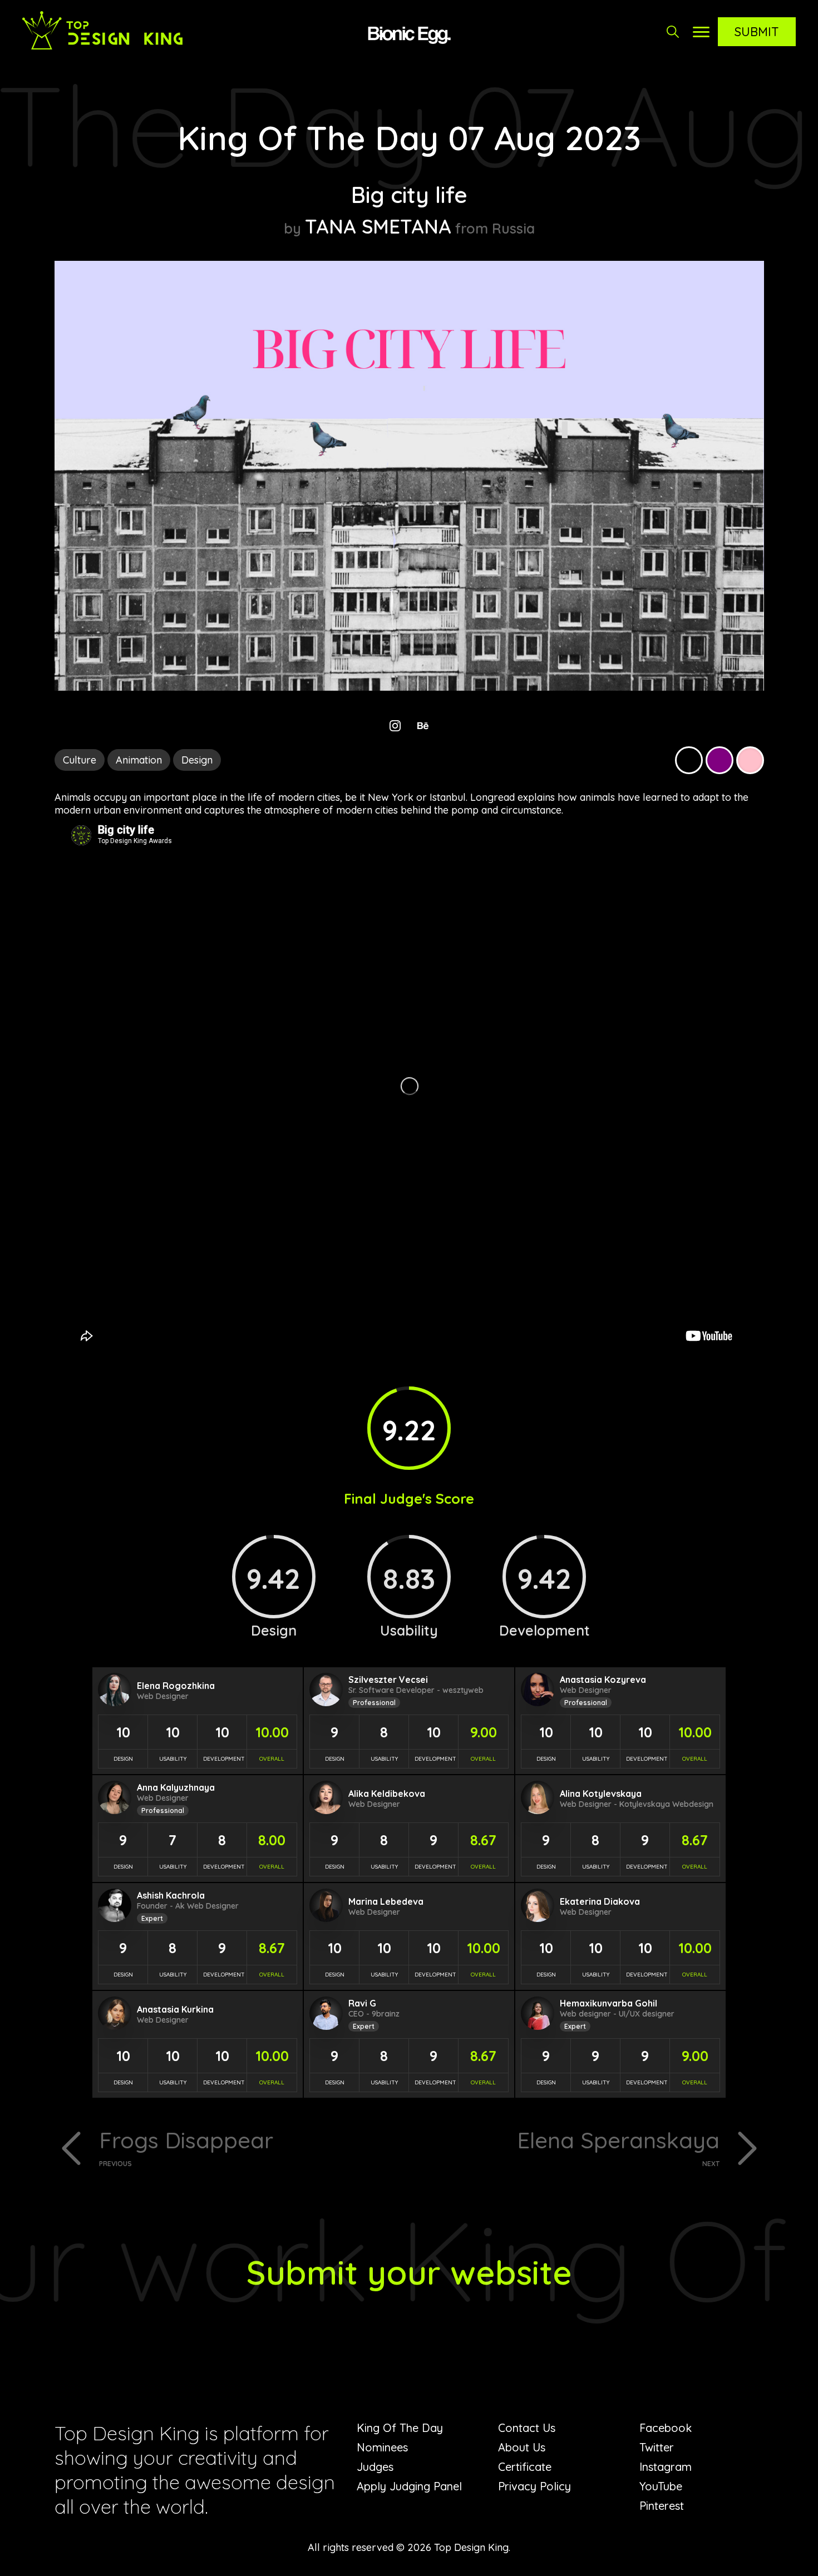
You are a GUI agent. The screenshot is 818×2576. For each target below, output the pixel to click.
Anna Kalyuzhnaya (176, 1787)
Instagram (666, 2467)
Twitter (657, 2447)
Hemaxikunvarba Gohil (608, 2003)
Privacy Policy (534, 2486)
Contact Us (527, 2428)
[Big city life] (409, 687)
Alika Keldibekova (387, 1794)
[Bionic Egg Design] (409, 33)
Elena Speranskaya (618, 2147)
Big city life (409, 195)
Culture (80, 760)
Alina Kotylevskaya (601, 1794)
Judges (375, 2467)
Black (689, 760)
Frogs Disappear (186, 2147)
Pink (750, 760)
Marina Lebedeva (386, 1901)
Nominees (382, 2447)
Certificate (525, 2467)
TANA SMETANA (378, 226)
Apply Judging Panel (409, 2486)
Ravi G (362, 2003)
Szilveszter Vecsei (388, 1680)
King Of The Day (400, 2428)
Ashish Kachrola (171, 1895)
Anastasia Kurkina (175, 2009)
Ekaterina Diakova (600, 1901)
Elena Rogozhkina (176, 1686)
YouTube (661, 2486)
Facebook (666, 2428)
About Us (522, 2447)
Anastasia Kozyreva (603, 1680)
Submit (757, 32)
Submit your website (409, 2272)
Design (197, 760)
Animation (139, 760)
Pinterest (662, 2506)
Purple (720, 760)
